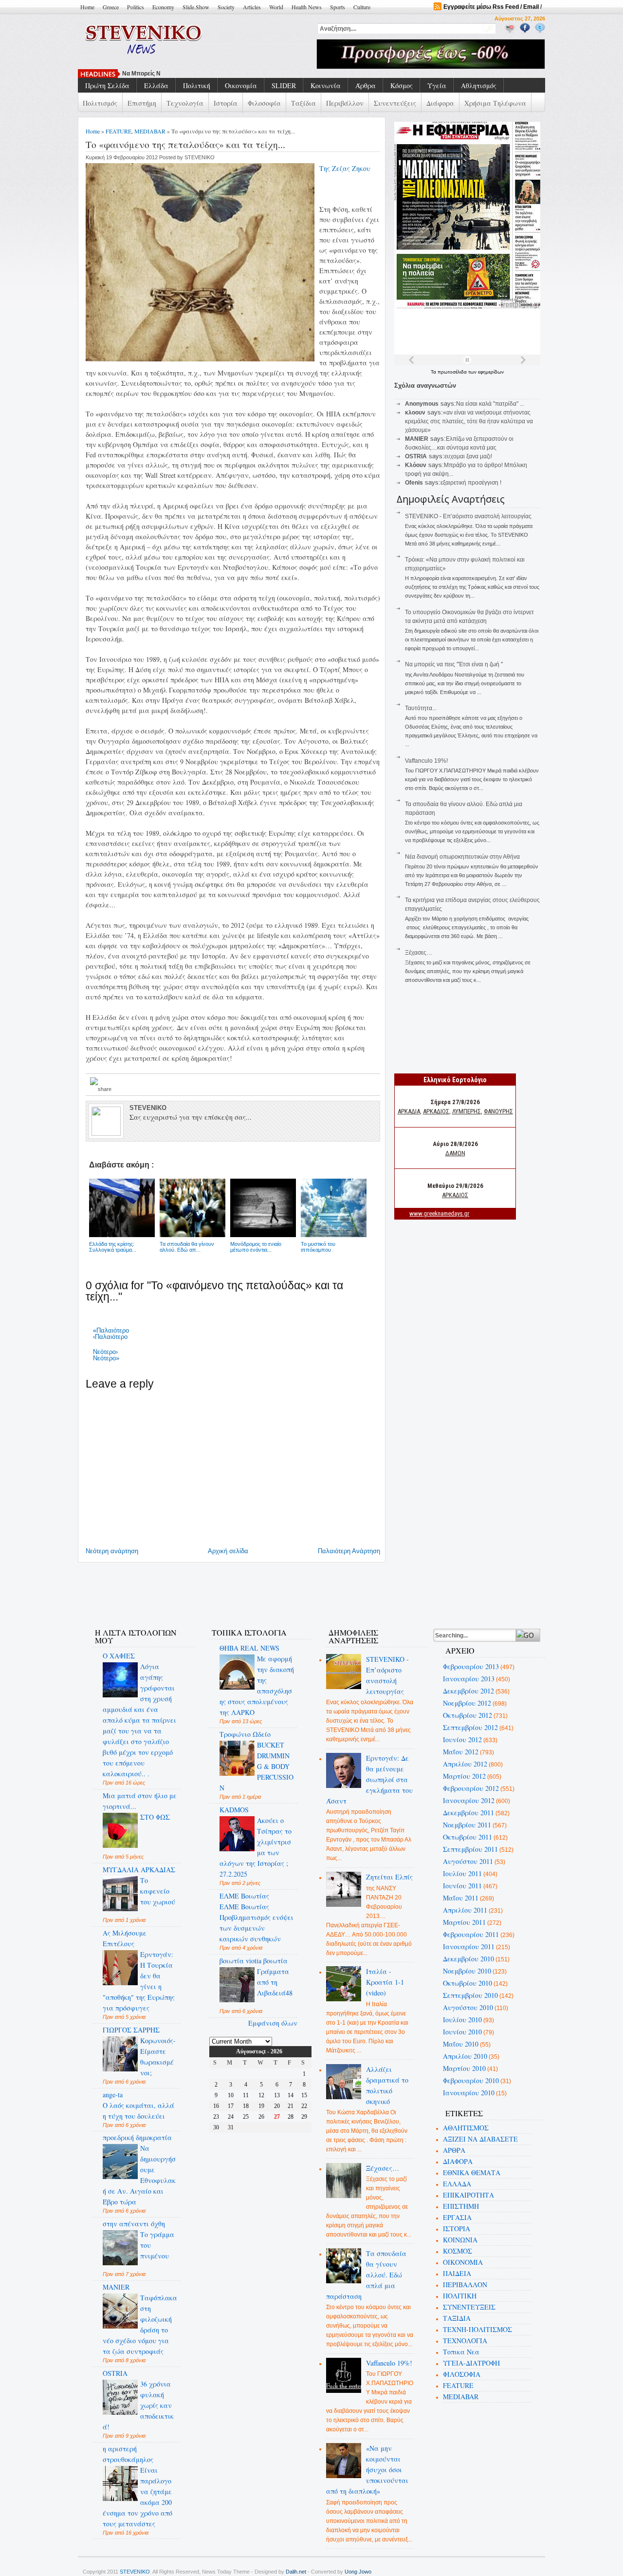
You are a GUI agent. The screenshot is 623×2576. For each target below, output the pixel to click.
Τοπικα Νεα (461, 2352)
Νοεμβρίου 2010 (467, 1971)
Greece (111, 7)
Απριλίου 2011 (465, 1910)
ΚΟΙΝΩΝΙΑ (460, 2240)
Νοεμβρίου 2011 (467, 1825)
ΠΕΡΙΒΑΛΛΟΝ (465, 2285)
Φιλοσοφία (264, 103)
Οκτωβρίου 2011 (467, 1837)
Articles (252, 7)
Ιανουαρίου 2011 (469, 1946)
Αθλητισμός (479, 85)
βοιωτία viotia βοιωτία (254, 1961)
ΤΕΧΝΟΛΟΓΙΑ (465, 2341)
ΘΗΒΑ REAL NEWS (249, 1648)
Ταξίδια (303, 103)
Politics (136, 7)
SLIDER (284, 85)
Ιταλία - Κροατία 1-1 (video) (385, 1982)
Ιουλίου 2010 (462, 2020)
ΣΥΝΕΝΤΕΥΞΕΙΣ (469, 2307)
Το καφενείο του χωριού (158, 1891)
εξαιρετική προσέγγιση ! (471, 483)
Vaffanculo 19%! (426, 761)
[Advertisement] (260, 1589)
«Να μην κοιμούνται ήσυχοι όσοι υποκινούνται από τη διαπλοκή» (367, 2470)
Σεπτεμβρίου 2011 (470, 1849)
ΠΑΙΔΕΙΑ (457, 2273)
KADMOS (234, 1810)
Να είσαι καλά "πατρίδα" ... (490, 404)
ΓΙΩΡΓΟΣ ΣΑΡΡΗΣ (131, 2030)
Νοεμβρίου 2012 (467, 1703)
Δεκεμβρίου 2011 (468, 1813)
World (276, 7)
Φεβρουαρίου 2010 (471, 2080)
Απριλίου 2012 (465, 1764)
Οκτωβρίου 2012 (467, 1715)
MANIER (116, 2287)
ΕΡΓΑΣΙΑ (457, 2217)
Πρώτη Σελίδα (107, 85)
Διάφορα (440, 103)
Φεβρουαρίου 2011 (471, 1934)
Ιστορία (226, 103)
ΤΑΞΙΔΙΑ (457, 2318)
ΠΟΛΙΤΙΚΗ (460, 2296)
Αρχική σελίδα (228, 1551)
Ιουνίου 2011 (462, 1886)
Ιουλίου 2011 (462, 1873)
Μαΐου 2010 (461, 2044)
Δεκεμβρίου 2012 (468, 1691)
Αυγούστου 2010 (468, 2007)
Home (87, 7)
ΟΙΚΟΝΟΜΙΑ (463, 2262)
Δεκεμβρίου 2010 (468, 1959)
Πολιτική (197, 85)
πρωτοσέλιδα (453, 372)
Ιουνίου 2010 (462, 2032)
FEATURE (119, 131)
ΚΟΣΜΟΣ (458, 2251)
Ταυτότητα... (421, 708)
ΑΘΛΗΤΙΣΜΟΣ (466, 2128)
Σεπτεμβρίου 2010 (470, 1995)
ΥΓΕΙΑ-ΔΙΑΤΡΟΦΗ (471, 2363)
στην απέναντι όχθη (134, 2224)
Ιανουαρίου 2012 (469, 1800)
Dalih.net (296, 2572)
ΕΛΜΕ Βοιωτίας (244, 1896)
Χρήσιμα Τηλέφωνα (495, 103)
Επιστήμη (142, 103)
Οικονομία (241, 85)
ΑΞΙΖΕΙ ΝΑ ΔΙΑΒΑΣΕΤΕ (480, 2139)
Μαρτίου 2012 (464, 1776)
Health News (307, 7)
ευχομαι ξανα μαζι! (468, 456)
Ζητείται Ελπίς (389, 1877)
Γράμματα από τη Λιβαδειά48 (275, 1982)
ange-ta (113, 2095)
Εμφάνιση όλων (273, 2023)
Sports (338, 7)
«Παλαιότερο (111, 1330)
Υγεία (437, 85)
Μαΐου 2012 (461, 1752)
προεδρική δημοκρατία (137, 2137)
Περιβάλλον (345, 103)
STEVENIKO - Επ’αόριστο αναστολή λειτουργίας (468, 516)
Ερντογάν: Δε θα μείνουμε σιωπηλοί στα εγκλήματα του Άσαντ (370, 1779)
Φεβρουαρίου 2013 (471, 1666)
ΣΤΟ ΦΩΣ (155, 1817)
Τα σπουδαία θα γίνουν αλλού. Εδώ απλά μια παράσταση (366, 2275)
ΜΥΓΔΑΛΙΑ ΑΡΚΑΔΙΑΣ (139, 1870)
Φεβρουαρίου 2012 (471, 1788)
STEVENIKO (135, 2572)
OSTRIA (115, 2373)
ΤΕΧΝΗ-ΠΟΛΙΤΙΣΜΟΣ (477, 2329)
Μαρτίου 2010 (464, 2068)
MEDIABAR (150, 131)
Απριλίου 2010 (465, 2056)
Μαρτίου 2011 (464, 1922)
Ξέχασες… (419, 953)
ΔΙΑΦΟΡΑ (458, 2161)
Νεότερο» (106, 1358)
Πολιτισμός (100, 103)
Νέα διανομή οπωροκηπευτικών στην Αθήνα (462, 857)
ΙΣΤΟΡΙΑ (457, 2228)
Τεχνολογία (185, 103)
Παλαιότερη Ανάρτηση (349, 1551)
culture (362, 7)
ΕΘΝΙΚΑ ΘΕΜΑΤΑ (472, 2172)
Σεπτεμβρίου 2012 (470, 1727)
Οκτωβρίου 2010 (467, 1983)
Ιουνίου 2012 (462, 1739)
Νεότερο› (105, 1352)
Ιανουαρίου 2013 (469, 1679)
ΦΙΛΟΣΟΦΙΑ (462, 2374)
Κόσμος (402, 85)
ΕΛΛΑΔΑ (457, 2184)
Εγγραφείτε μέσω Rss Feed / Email (491, 7)
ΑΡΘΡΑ (454, 2150)
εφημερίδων (491, 372)
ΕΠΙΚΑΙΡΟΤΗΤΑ (468, 2195)
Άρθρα (366, 85)
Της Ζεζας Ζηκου (345, 168)
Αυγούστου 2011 (468, 1861)
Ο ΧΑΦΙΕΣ (119, 1656)
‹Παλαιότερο (110, 1337)
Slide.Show (196, 7)
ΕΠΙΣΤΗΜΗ (461, 2206)
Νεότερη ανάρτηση (112, 1551)
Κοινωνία (326, 85)
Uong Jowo (358, 2572)
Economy (163, 7)
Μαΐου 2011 (461, 1898)
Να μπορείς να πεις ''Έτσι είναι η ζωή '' (177, 74)
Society (226, 7)
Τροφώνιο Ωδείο (245, 1734)
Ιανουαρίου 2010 (469, 2093)
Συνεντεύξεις (395, 103)
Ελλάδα (156, 85)
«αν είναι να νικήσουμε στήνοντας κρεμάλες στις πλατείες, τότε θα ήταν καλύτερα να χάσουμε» (469, 421)
